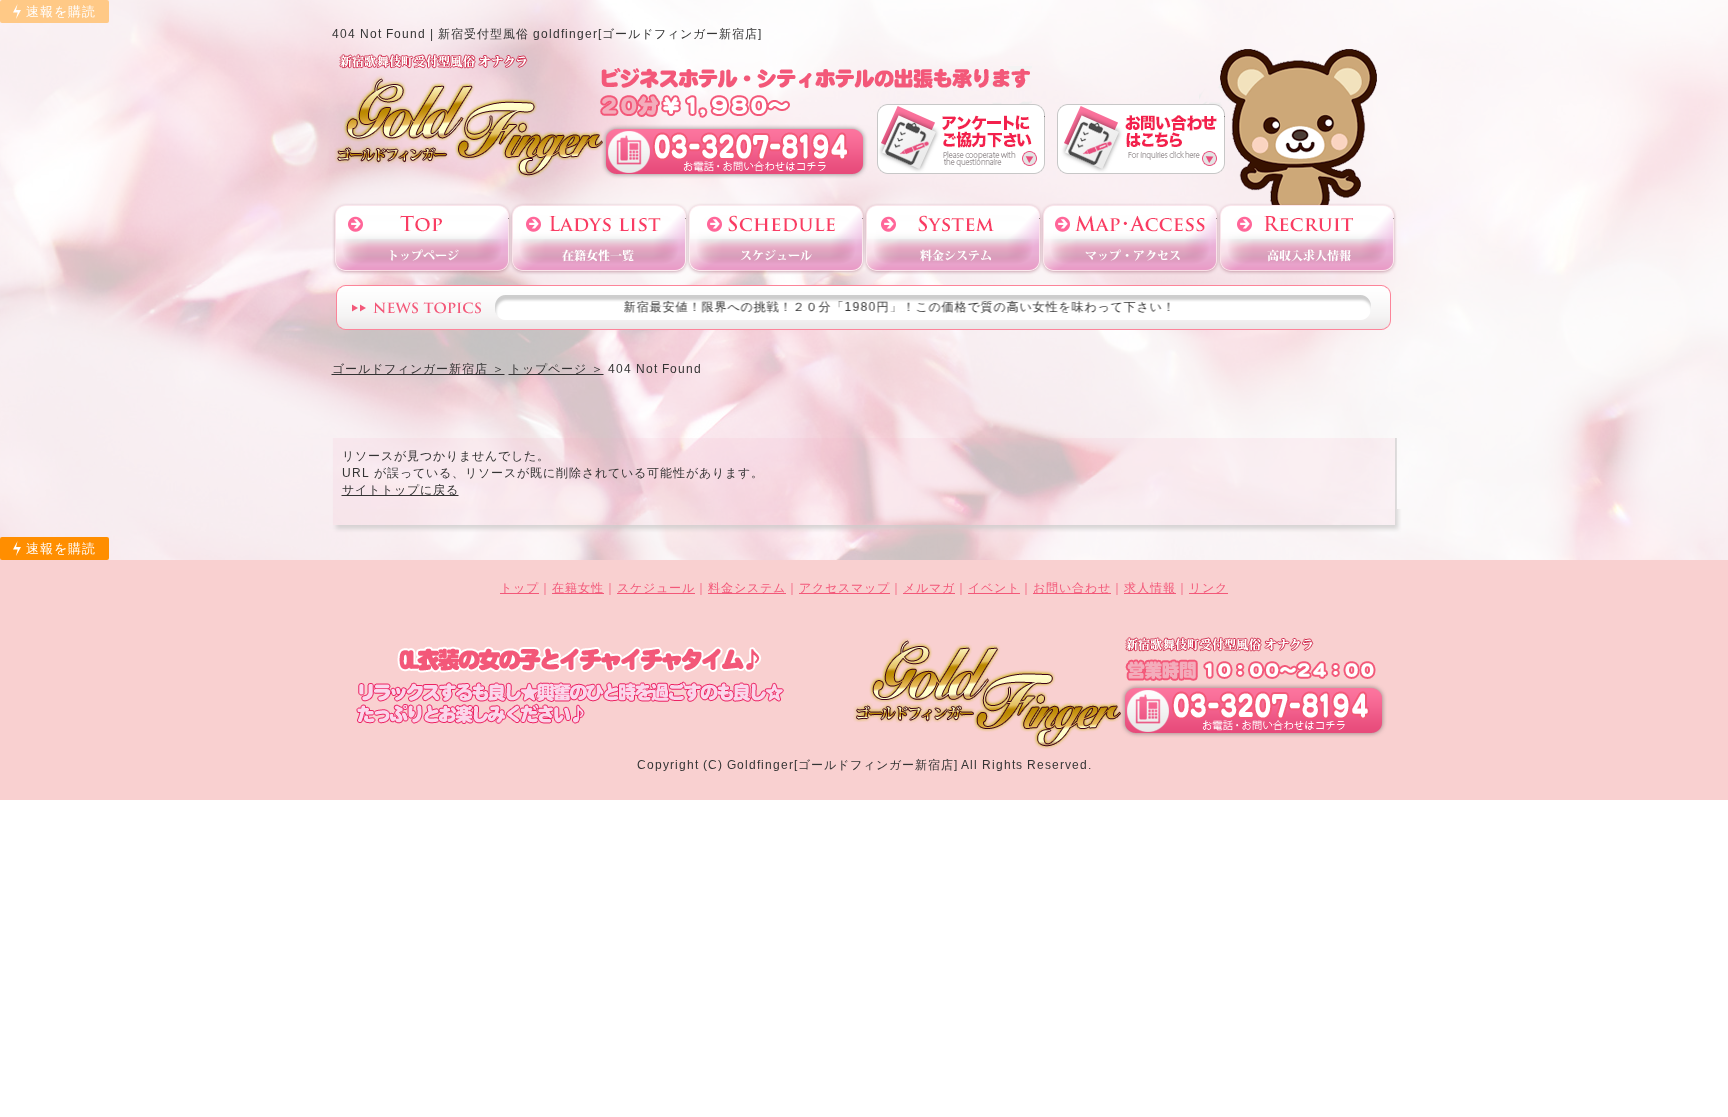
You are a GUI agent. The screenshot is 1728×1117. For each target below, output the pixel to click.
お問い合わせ (1141, 138)
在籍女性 (578, 588)
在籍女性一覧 (599, 238)
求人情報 (1150, 588)
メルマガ (929, 588)
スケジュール (776, 238)
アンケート (961, 138)
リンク (1208, 588)
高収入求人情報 (1307, 238)
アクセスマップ (1130, 238)
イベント (994, 588)
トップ (519, 588)
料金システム (953, 238)
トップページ (422, 238)
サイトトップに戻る (400, 490)
